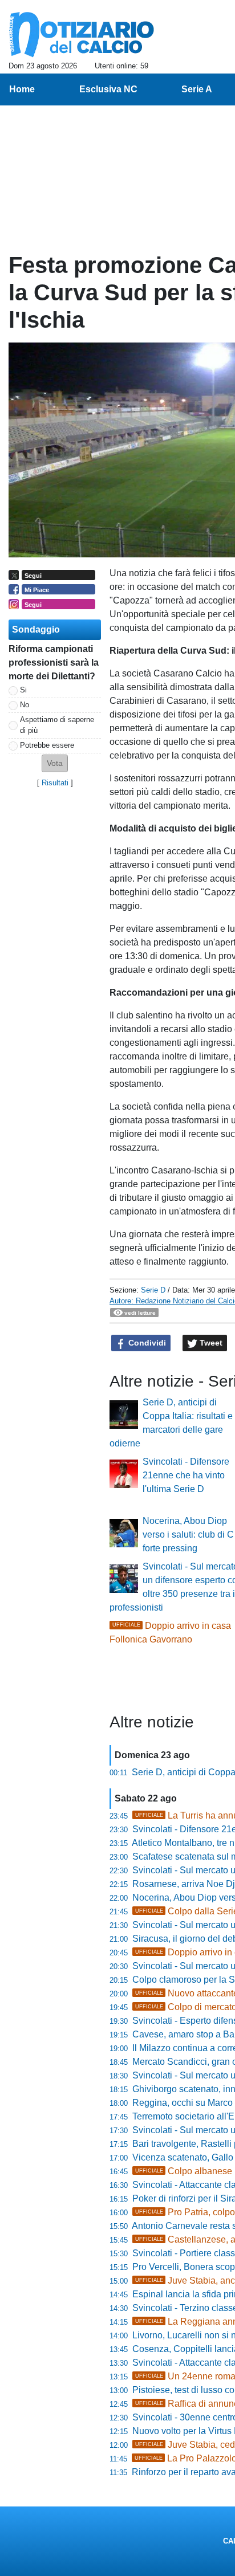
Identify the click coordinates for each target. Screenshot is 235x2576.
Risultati (55, 783)
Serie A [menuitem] (197, 89)
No (25, 705)
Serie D (153, 1290)
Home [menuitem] (22, 89)
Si (23, 690)
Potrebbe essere (47, 745)
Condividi (146, 1343)
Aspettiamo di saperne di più (57, 725)
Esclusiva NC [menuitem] (108, 89)
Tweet (210, 1343)
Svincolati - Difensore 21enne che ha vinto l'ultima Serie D (186, 1475)
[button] (55, 763)
